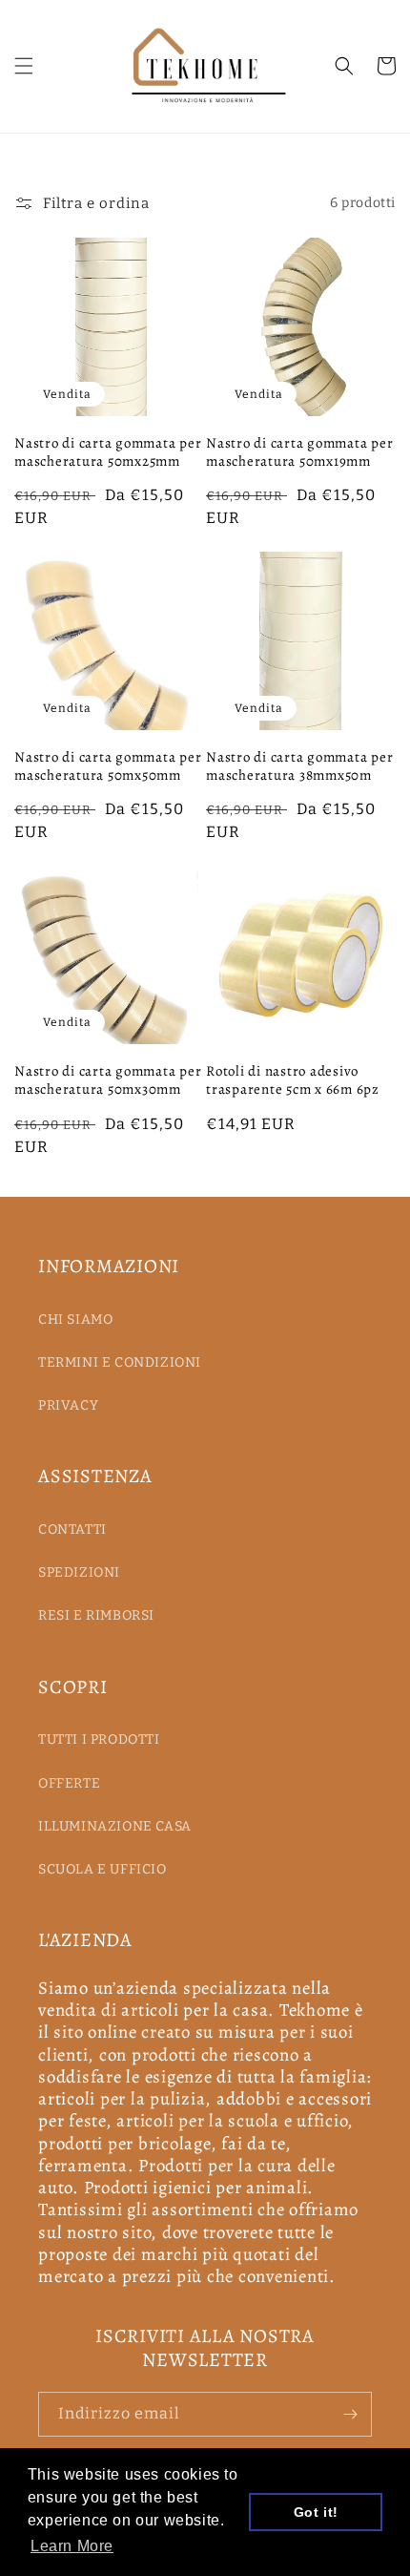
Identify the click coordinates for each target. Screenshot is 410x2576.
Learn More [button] (72, 2546)
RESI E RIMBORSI (96, 1615)
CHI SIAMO (75, 1319)
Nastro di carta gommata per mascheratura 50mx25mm (108, 452)
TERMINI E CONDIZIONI (120, 1362)
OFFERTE (69, 1783)
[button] (24, 66)
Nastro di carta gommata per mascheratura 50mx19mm (299, 452)
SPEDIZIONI (79, 1572)
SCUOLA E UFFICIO (102, 1869)
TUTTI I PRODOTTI (99, 1739)
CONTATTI (72, 1529)
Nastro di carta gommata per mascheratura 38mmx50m (299, 766)
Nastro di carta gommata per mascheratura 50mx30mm (108, 1080)
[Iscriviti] (350, 2414)
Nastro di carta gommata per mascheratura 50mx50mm (108, 766)
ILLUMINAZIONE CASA (115, 1826)
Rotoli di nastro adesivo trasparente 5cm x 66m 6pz (293, 1080)
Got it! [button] (316, 2512)
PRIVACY (68, 1405)
